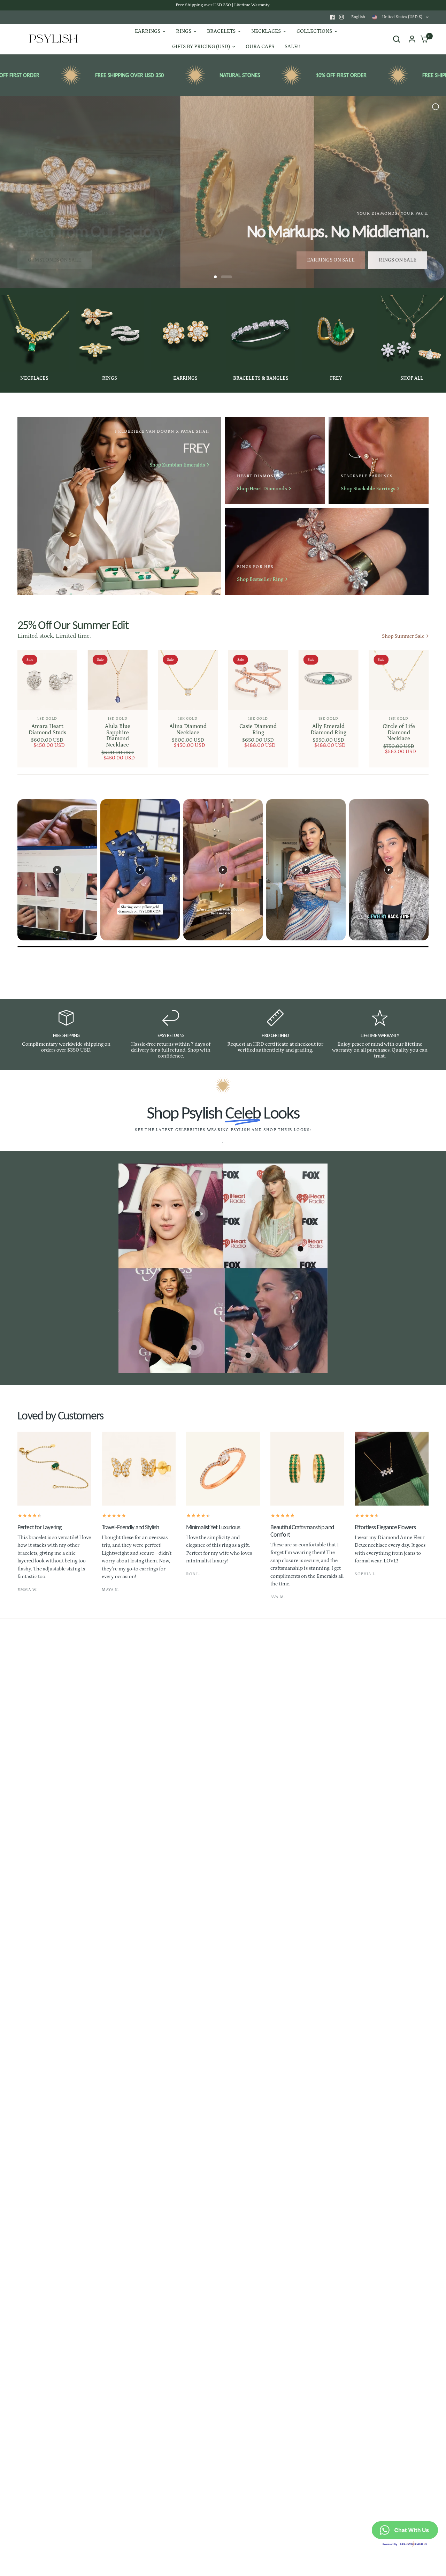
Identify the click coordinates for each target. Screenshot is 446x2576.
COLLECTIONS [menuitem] (314, 31)
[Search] (397, 39)
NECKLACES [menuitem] (266, 31)
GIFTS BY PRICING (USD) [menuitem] (201, 47)
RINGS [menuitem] (184, 31)
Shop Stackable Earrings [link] (368, 489)
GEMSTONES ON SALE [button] (55, 260)
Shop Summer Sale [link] (403, 636)
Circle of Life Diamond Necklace (399, 732)
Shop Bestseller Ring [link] (260, 579)
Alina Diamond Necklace (188, 729)
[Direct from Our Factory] (223, 192)
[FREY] (119, 506)
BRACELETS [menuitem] (221, 31)
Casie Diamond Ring (258, 729)
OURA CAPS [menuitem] (260, 47)
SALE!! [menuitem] (292, 47)
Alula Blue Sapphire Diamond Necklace (118, 736)
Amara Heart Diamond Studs (47, 729)
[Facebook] (332, 17)
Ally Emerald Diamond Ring (328, 729)
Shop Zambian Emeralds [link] (177, 465)
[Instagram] (341, 17)
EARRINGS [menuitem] (148, 31)
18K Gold (47, 718)
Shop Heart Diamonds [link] (262, 489)
